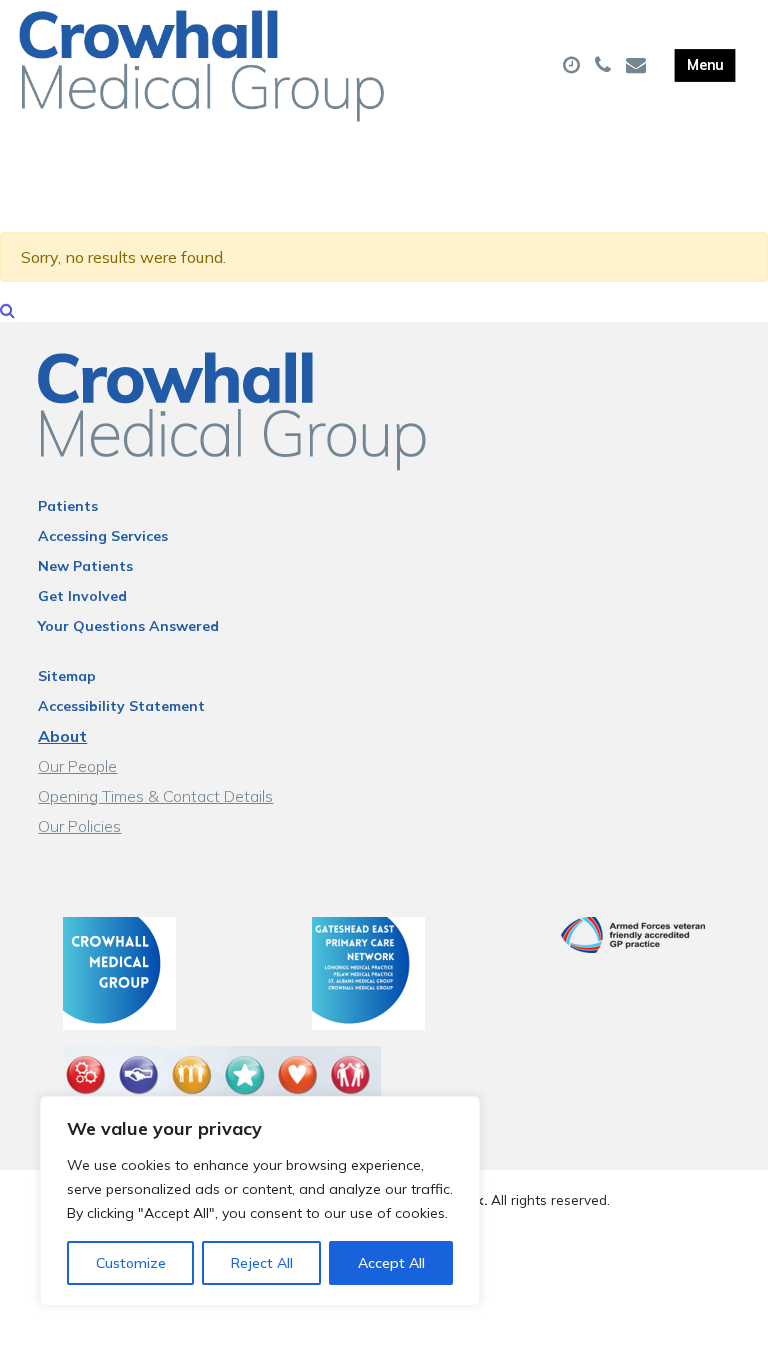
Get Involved (82, 596)
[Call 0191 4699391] (605, 66)
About (62, 736)
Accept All (391, 1263)
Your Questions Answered (128, 626)
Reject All (262, 1263)
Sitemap (67, 676)
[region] (260, 1201)
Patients (68, 506)
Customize (131, 1263)
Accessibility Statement (121, 706)
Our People (77, 766)
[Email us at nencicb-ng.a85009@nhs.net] (638, 66)
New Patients (85, 566)
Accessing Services (103, 536)
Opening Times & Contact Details (155, 796)
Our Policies (79, 826)
